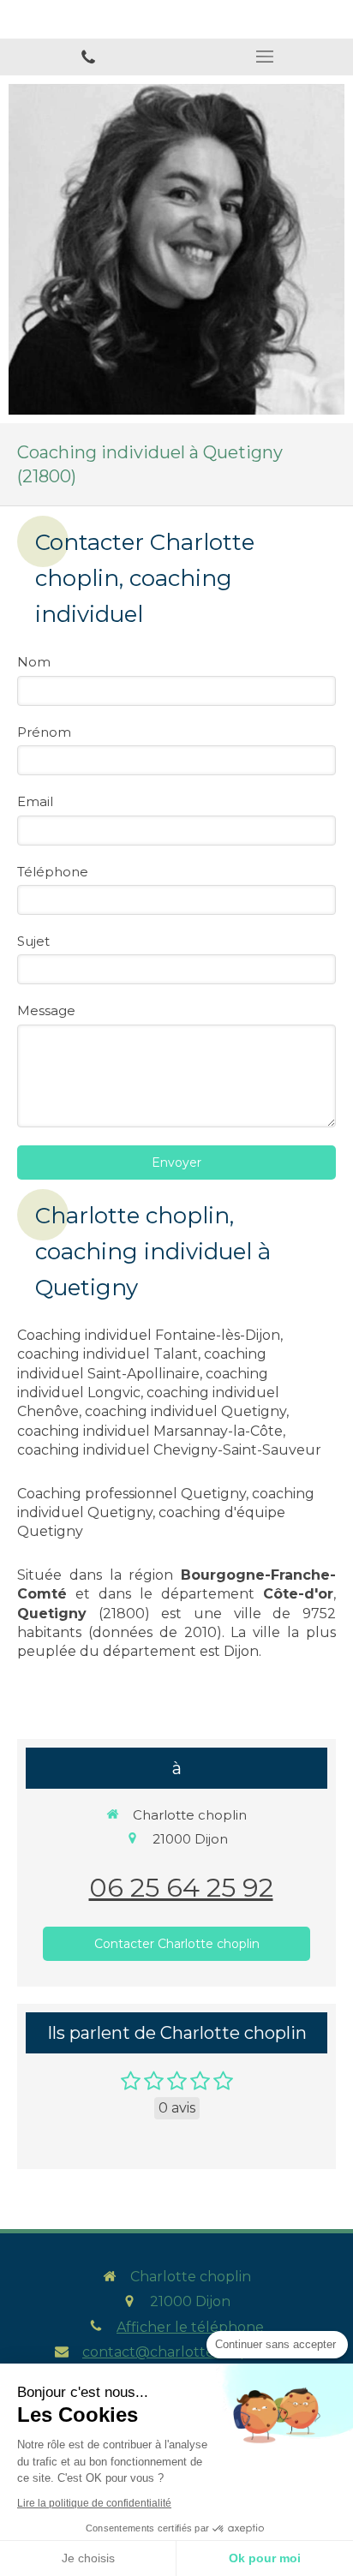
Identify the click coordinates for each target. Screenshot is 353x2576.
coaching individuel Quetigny (185, 1411)
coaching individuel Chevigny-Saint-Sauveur (169, 1450)
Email (35, 801)
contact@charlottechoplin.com (190, 2352)
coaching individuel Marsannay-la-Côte (150, 1431)
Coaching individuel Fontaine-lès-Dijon (149, 1335)
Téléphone (53, 872)
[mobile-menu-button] (265, 57)
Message (46, 1010)
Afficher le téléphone (190, 2327)
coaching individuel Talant (108, 1354)
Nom (34, 662)
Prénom (44, 732)
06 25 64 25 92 (181, 1888)
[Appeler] (88, 57)
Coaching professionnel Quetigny (132, 1494)
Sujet (33, 941)
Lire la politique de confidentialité (94, 2503)
